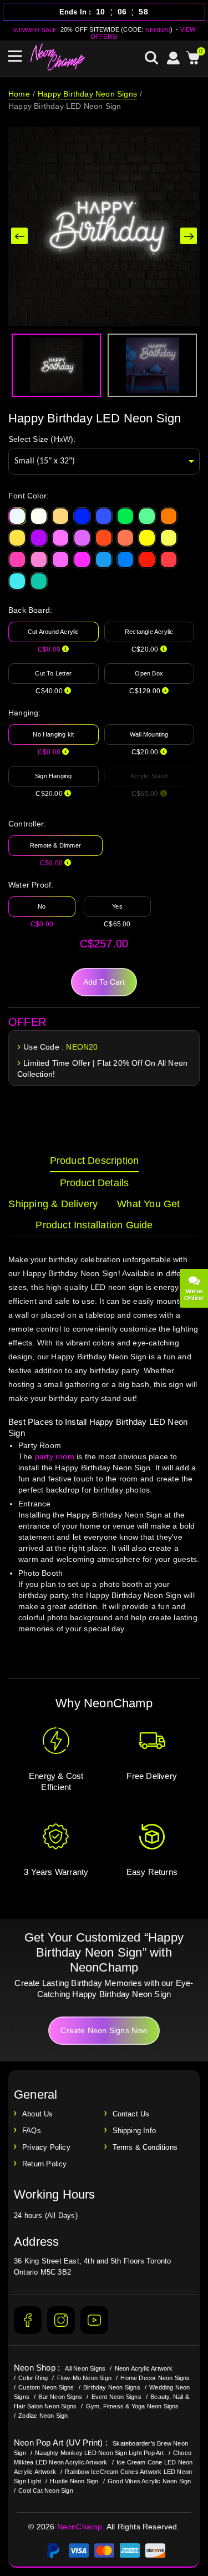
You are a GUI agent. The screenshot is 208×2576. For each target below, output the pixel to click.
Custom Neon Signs (46, 2387)
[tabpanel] (104, 1455)
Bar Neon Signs (60, 2397)
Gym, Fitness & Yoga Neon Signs (133, 2406)
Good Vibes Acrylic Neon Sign (149, 2481)
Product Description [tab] (95, 1161)
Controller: (27, 824)
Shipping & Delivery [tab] (53, 1204)
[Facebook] (28, 2320)
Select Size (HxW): (42, 439)
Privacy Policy (46, 2147)
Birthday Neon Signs (112, 2387)
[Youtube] (94, 2320)
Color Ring (33, 2378)
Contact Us (131, 2114)
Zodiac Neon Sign (43, 2416)
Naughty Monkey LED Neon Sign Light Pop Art (99, 2453)
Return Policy (45, 2164)
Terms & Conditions (145, 2147)
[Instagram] (61, 2320)
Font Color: (29, 496)
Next (189, 236)
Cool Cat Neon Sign (46, 2491)
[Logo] (58, 57)
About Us (38, 2114)
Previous (19, 236)
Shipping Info (135, 2131)
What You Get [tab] (148, 1204)
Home (19, 94)
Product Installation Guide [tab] (94, 1225)
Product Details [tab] (95, 1183)
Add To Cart (104, 982)
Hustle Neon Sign (74, 2481)
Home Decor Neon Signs (155, 2378)
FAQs (32, 2131)
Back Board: (30, 610)
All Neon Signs (85, 2368)
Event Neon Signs (116, 2397)
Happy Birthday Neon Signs (87, 94)
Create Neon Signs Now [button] (104, 2030)
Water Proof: (31, 885)
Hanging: (25, 713)
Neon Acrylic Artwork (144, 2368)
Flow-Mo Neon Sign (84, 2378)
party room (55, 1456)
